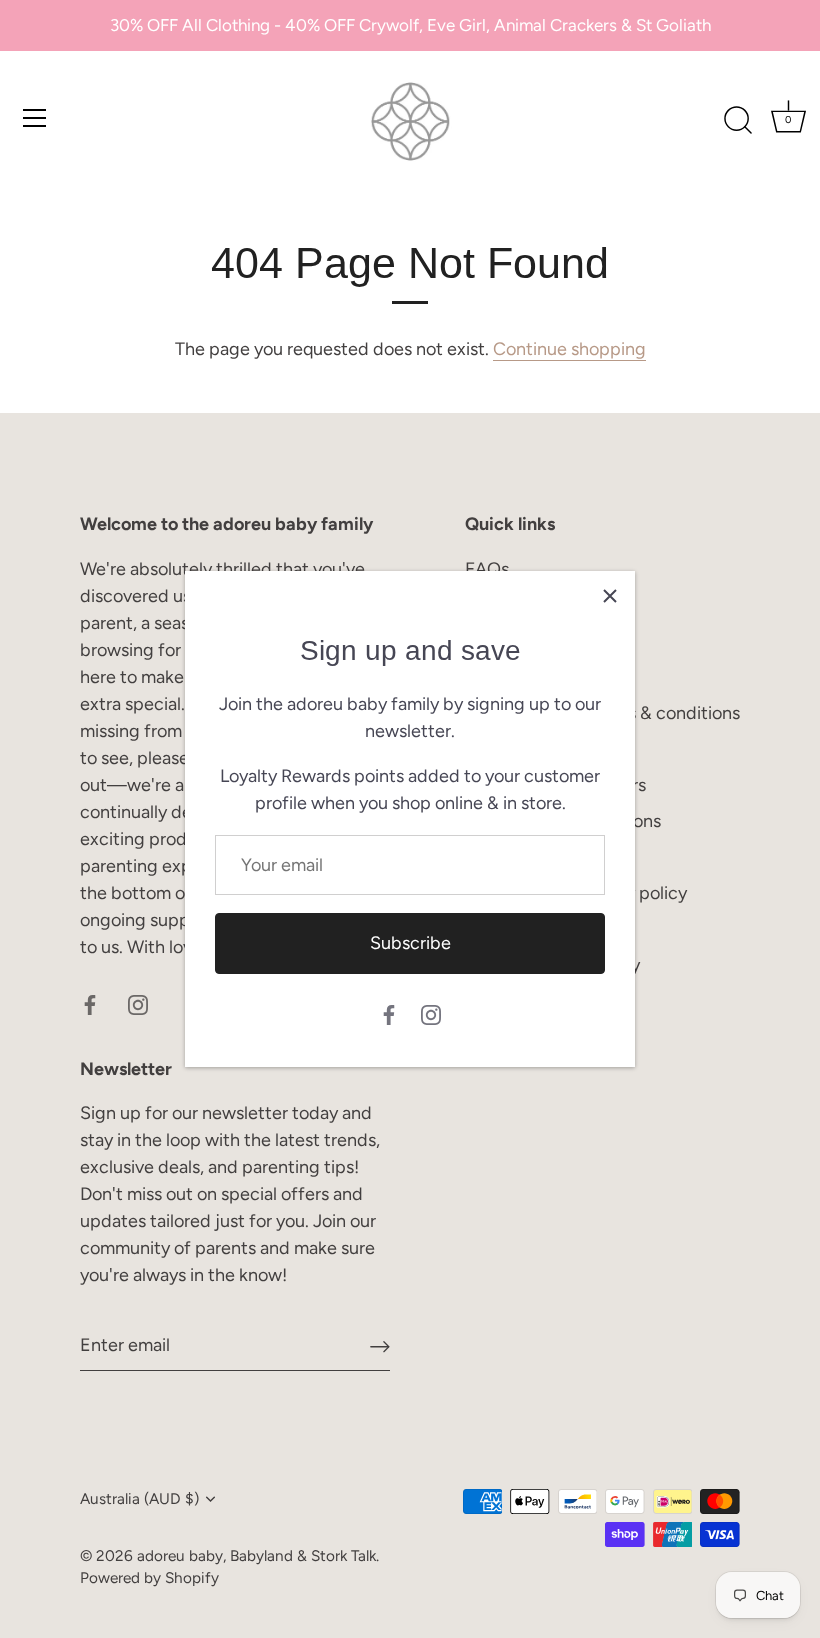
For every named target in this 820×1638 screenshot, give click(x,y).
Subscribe (410, 943)
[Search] (738, 121)
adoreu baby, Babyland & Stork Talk (256, 1555)
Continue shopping (569, 349)
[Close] (610, 596)
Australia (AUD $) (139, 1498)
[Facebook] (389, 1014)
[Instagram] (431, 1014)
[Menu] (35, 118)
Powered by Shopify (149, 1577)
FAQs (487, 569)
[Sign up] (380, 1345)
